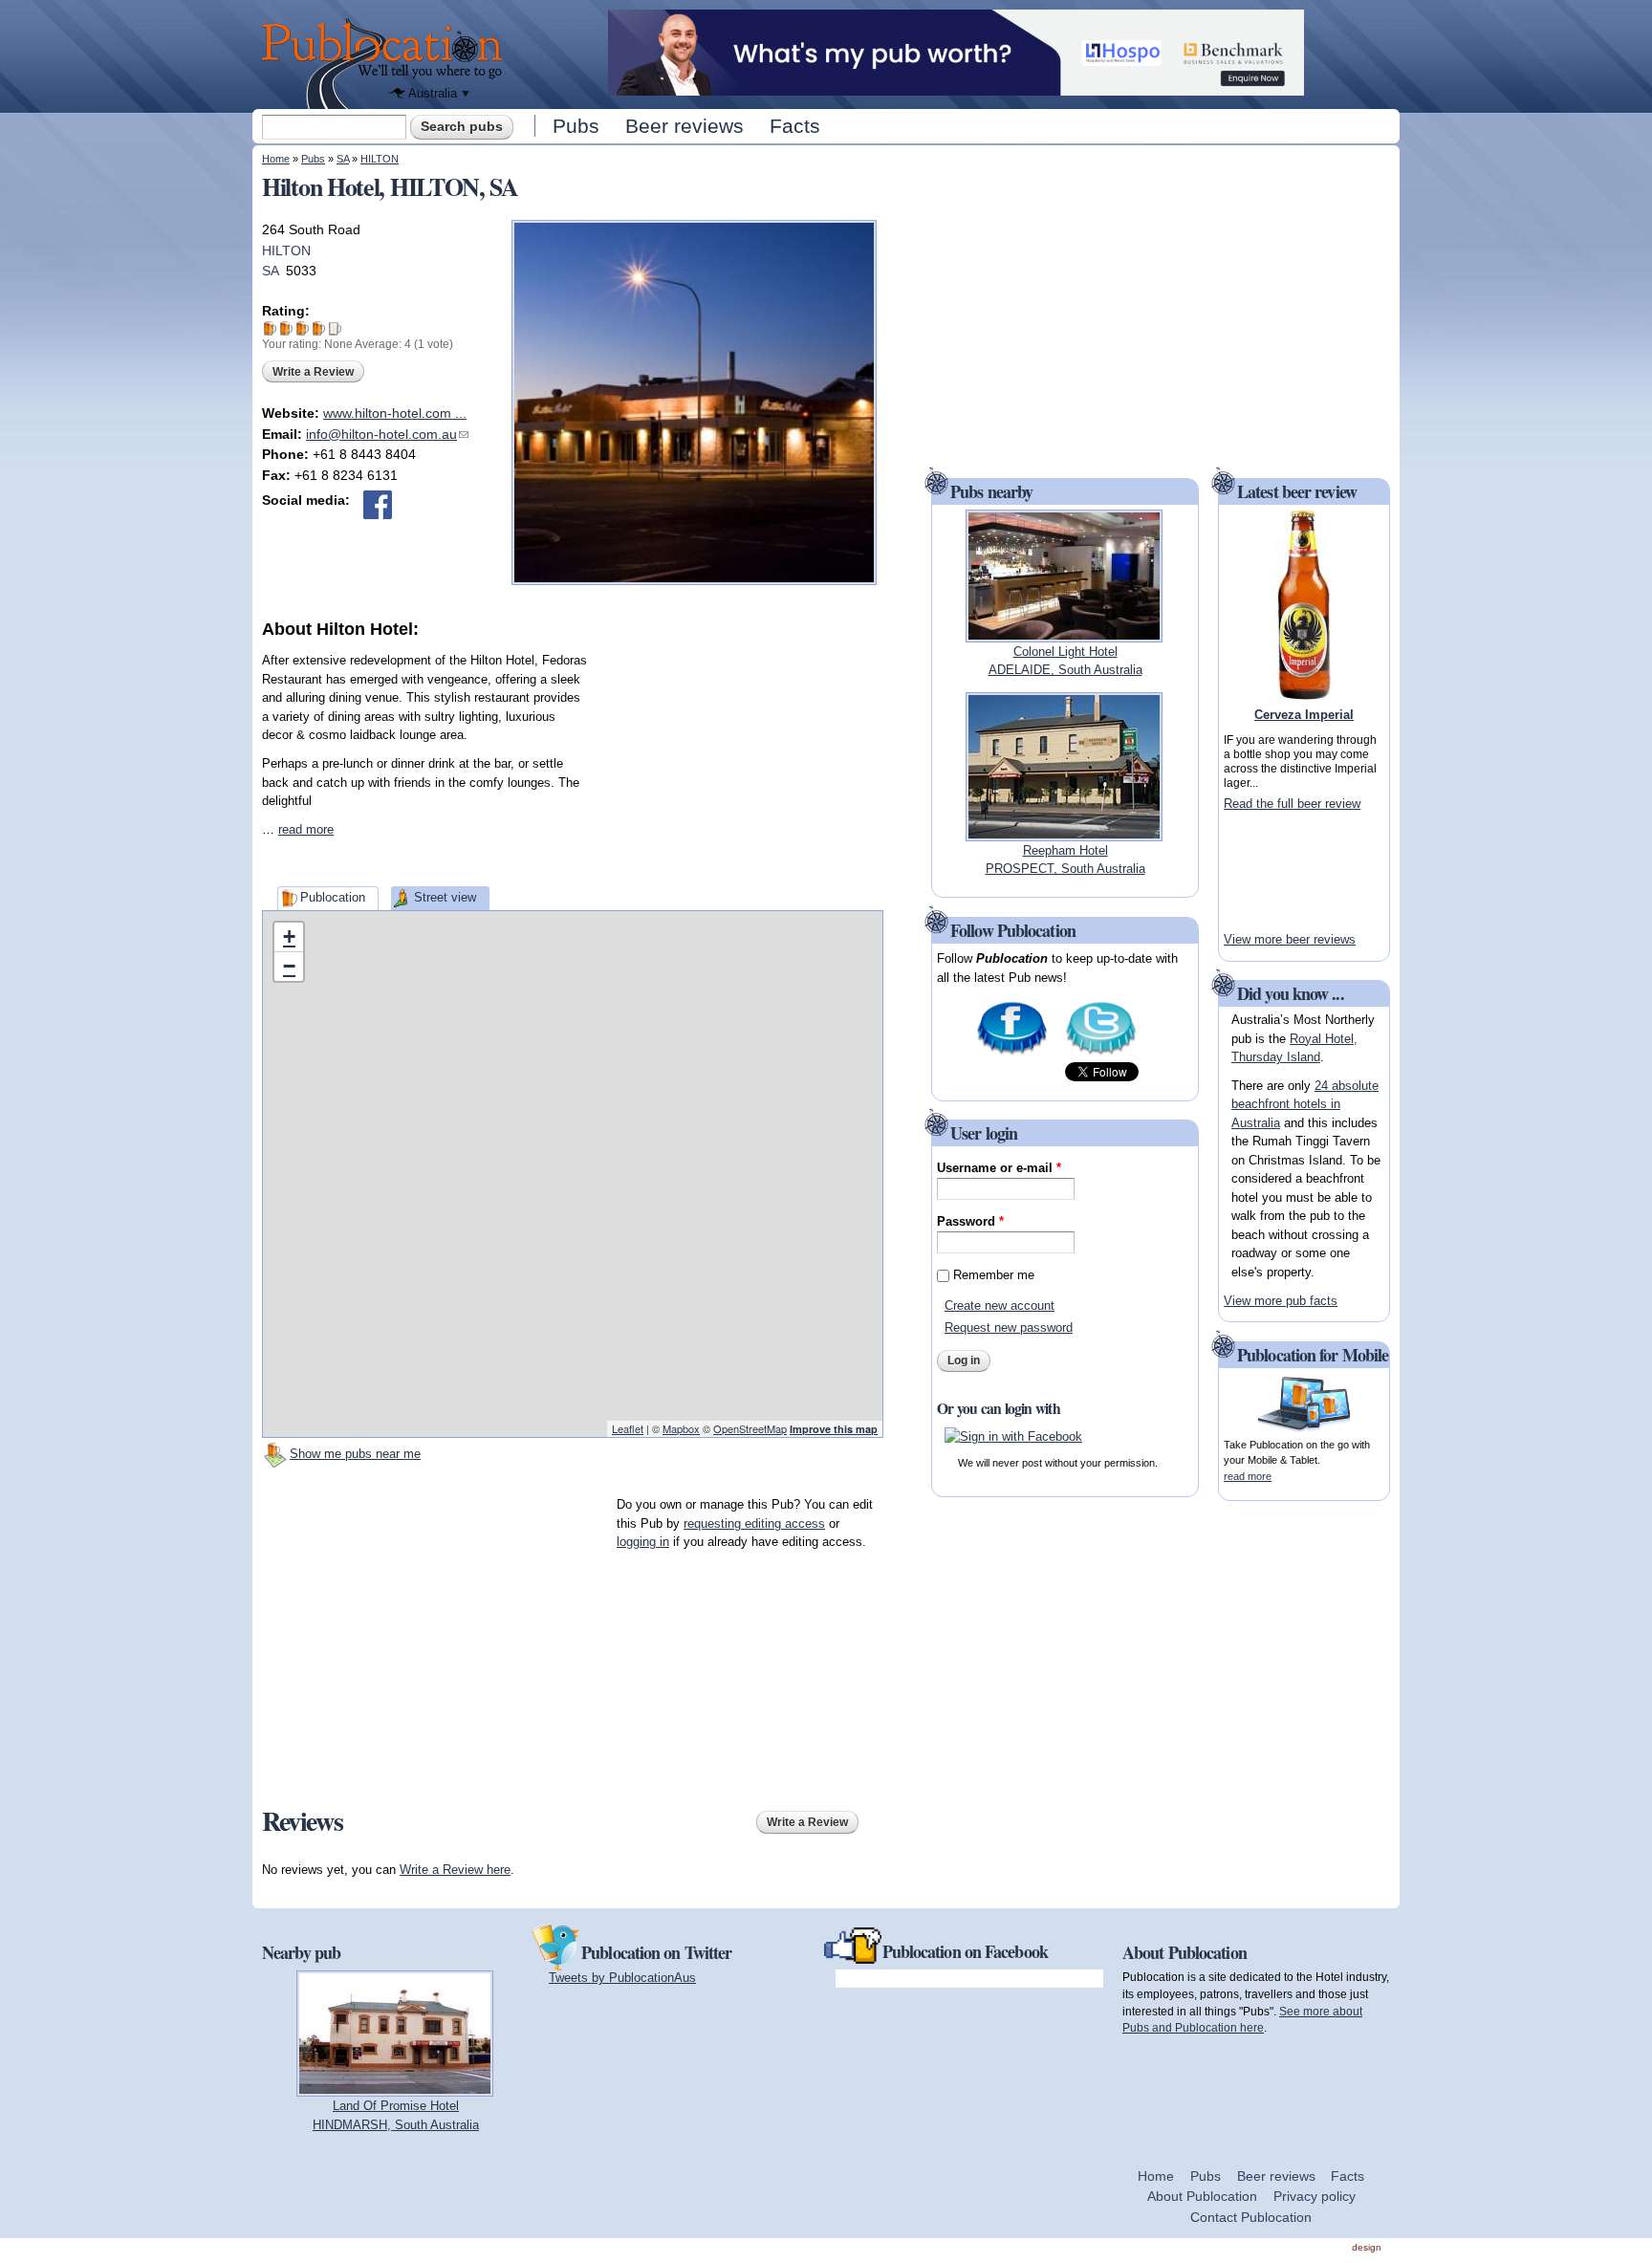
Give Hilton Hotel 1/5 (270, 328)
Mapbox (681, 1428)
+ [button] (289, 936)
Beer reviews (685, 126)
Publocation (333, 897)
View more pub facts (1281, 1301)
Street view (445, 897)
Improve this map (834, 1429)
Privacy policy (1315, 2196)
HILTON (380, 159)
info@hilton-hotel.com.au (387, 434)
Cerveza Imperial (1304, 715)
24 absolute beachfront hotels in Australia (1305, 1104)
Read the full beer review (1292, 804)
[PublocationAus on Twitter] (1101, 1053)
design (1367, 2247)
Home (276, 159)
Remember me (994, 1275)
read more (306, 829)
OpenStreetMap (750, 1428)
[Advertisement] (740, 761)
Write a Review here (455, 1870)
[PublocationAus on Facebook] (1012, 1053)
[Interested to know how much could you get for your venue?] (956, 87)
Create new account (1000, 1306)
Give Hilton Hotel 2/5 (286, 328)
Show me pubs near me (355, 1454)
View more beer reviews (1290, 939)
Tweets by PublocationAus (622, 1978)
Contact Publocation (1251, 2217)
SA (343, 159)
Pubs (576, 126)
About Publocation (1202, 2196)
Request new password (1009, 1327)
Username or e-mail (999, 1168)
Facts (795, 126)
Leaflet (628, 1428)
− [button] (289, 966)
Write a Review (313, 372)
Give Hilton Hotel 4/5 (319, 328)
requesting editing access (754, 1523)
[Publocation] (387, 64)
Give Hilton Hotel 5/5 (335, 328)
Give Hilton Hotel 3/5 (303, 328)
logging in (643, 1542)
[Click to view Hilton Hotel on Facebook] (378, 505)
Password (970, 1221)
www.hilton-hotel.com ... (395, 413)
